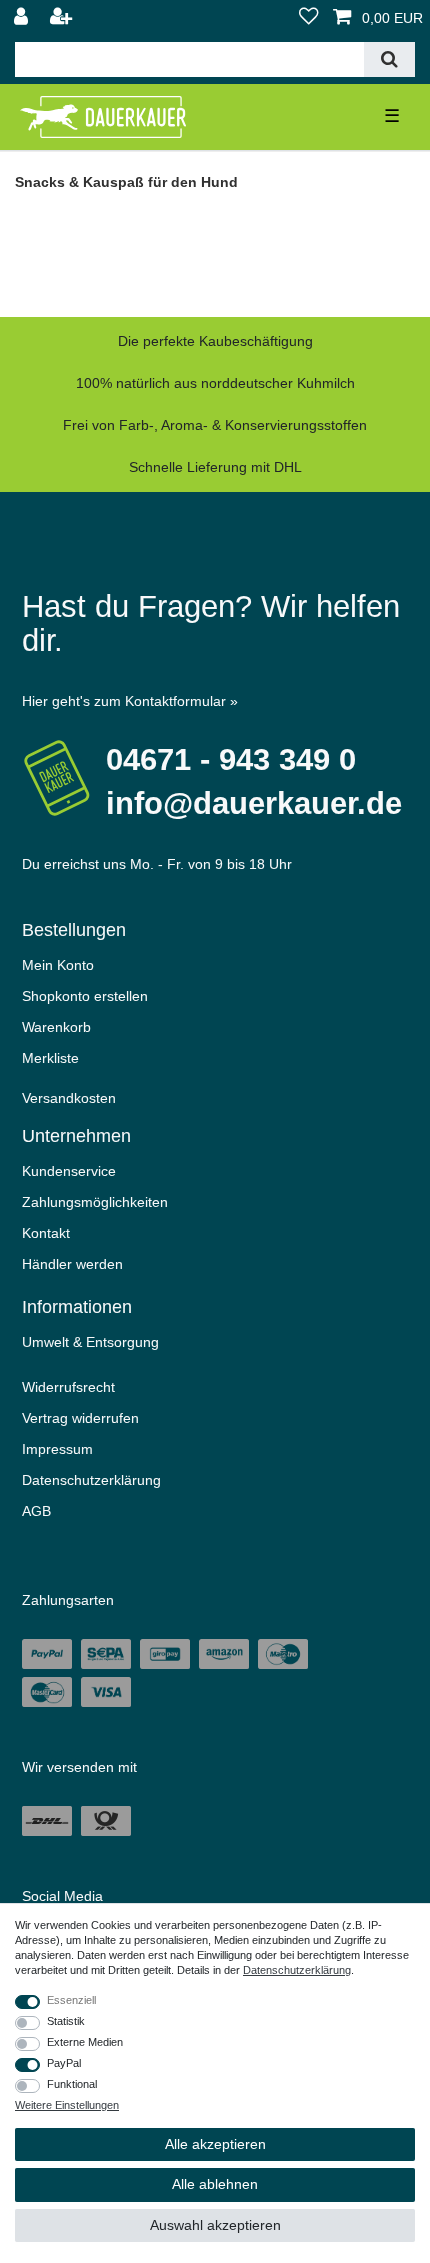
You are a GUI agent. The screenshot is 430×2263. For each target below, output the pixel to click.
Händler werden (72, 1264)
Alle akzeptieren (215, 2144)
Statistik (66, 2021)
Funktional (72, 2084)
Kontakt (46, 1233)
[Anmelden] (23, 18)
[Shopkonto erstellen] (63, 18)
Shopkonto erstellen (85, 996)
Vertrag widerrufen (80, 1418)
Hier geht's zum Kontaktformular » (130, 701)
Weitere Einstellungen (67, 2105)
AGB (36, 1511)
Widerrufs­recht (68, 1387)
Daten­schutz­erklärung (91, 1480)
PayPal (64, 2063)
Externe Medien (85, 2042)
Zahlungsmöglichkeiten (95, 1202)
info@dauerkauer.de (254, 803)
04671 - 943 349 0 (231, 759)
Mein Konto (58, 965)
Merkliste (50, 1058)
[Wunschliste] (309, 18)
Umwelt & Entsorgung (90, 1342)
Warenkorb (56, 1027)
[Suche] (389, 59)
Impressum (57, 1449)
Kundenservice (69, 1171)
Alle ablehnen (215, 2184)
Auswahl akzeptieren (215, 2225)
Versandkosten (69, 1098)
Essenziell (71, 2000)
